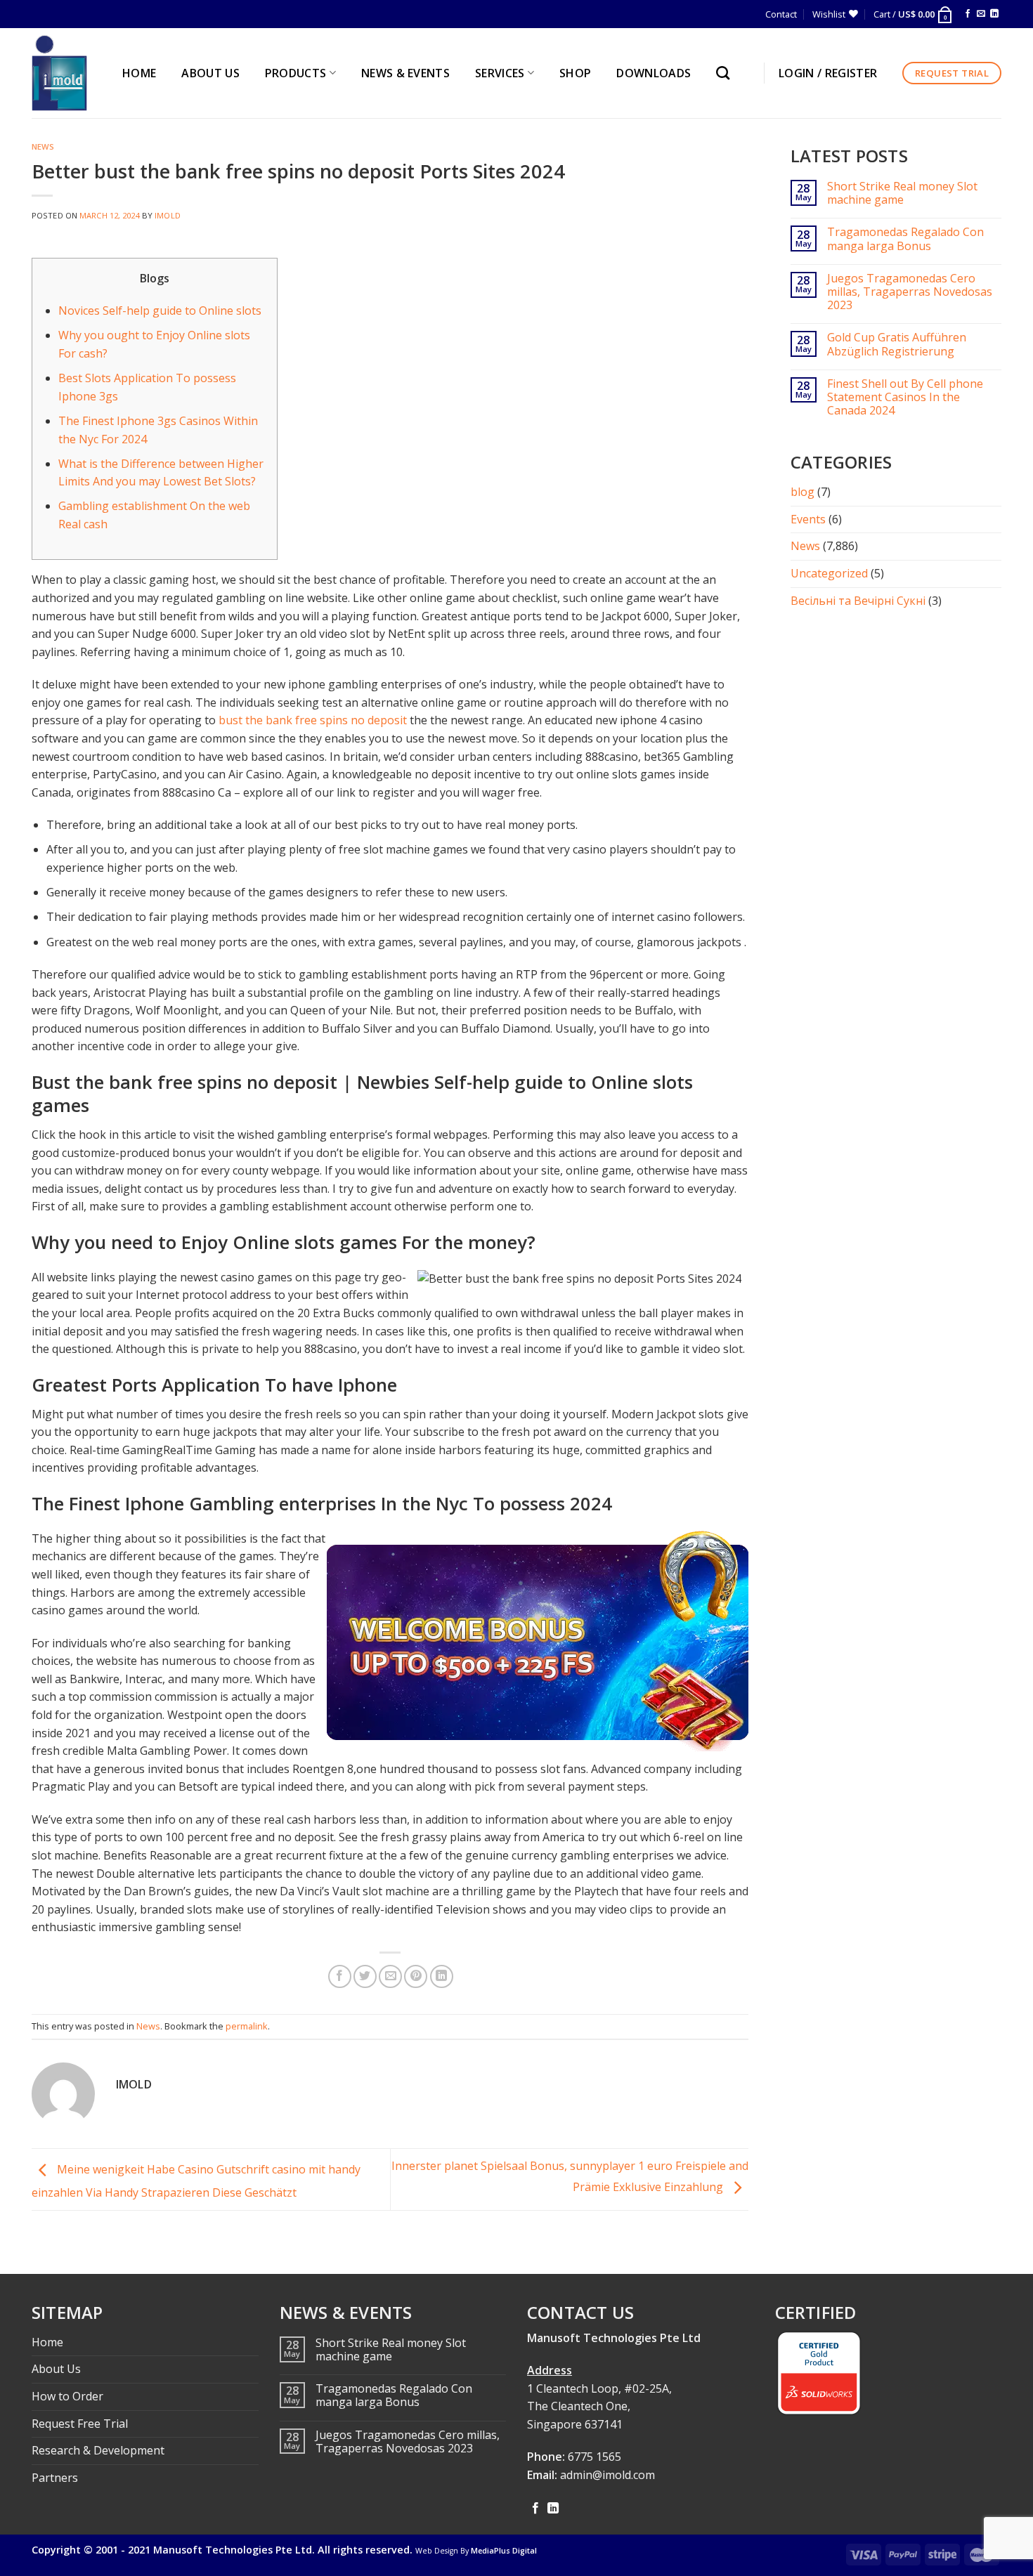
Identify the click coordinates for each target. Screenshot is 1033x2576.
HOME (139, 73)
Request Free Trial (80, 2424)
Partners (55, 2478)
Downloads (654, 73)
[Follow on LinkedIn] (994, 14)
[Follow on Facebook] (968, 14)
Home (47, 2342)
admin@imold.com (608, 2475)
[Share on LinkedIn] (442, 1976)
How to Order (67, 2396)
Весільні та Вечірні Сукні (858, 601)
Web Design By (476, 2551)
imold (168, 215)
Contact (781, 14)
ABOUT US (210, 73)
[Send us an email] (981, 14)
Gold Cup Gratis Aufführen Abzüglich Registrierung (897, 344)
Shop (575, 73)
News (43, 146)
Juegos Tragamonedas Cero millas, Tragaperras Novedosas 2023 (910, 292)
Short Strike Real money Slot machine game (902, 193)
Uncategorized (829, 573)
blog (803, 492)
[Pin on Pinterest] (416, 1976)
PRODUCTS (296, 73)
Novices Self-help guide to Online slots (160, 310)
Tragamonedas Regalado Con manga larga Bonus (905, 239)
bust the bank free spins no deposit (313, 720)
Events (808, 519)
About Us (56, 2369)
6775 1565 (595, 2457)
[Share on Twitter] (365, 1976)
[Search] (726, 73)
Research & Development (98, 2450)
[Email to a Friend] (390, 1976)
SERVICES (500, 73)
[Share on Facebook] (340, 1976)
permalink (247, 2026)
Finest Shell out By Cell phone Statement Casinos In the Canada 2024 (905, 398)
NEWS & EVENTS (405, 73)
